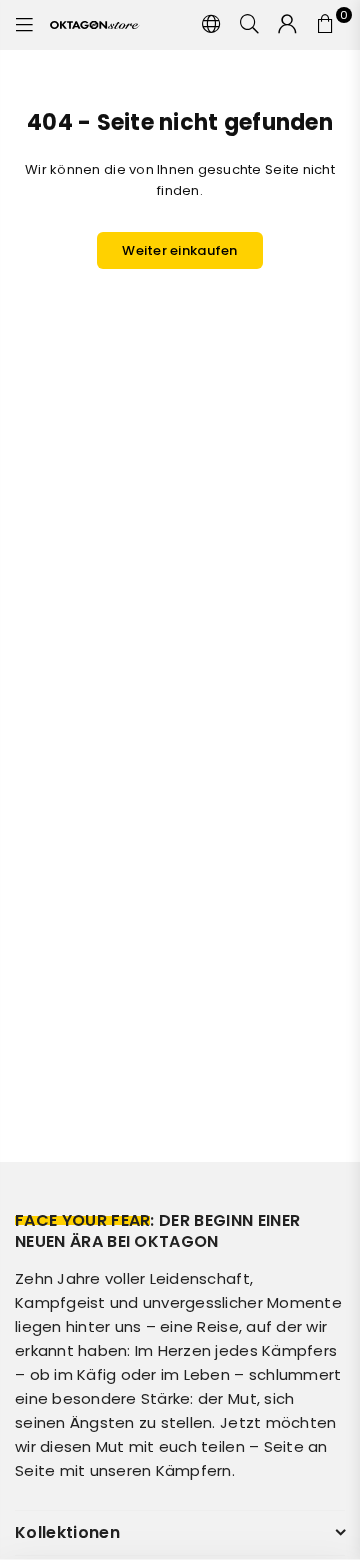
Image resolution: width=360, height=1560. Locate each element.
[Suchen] (250, 25)
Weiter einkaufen (179, 250)
